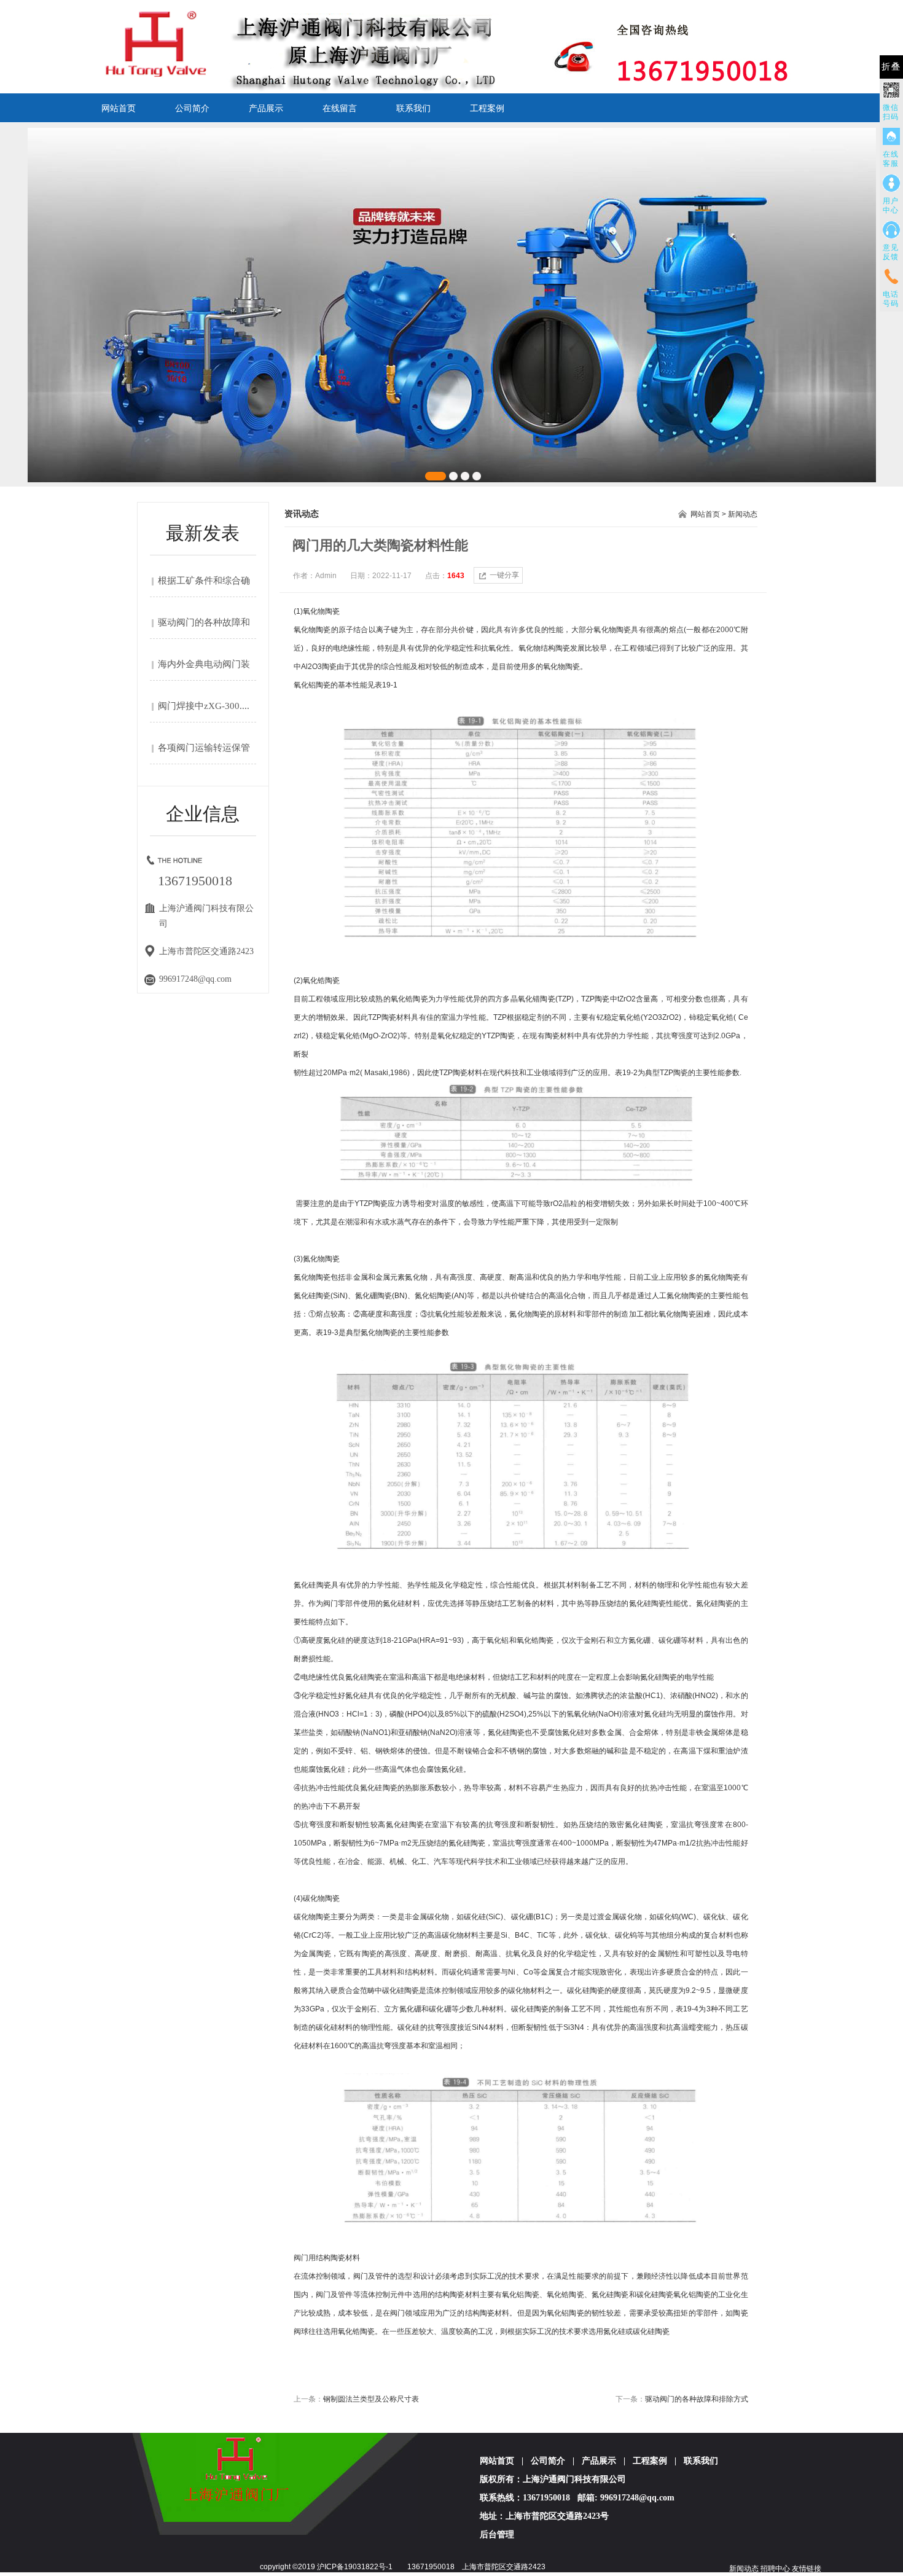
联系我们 (413, 108)
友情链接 (807, 2569)
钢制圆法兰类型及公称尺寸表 (371, 2399)
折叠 (891, 67)
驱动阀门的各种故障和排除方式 (697, 2399)
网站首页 (119, 108)
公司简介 (192, 108)
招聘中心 (775, 2569)
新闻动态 (743, 514)
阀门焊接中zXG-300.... (204, 706)
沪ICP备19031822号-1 (355, 2567)
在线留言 (340, 108)
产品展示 (266, 108)
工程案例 (487, 108)
